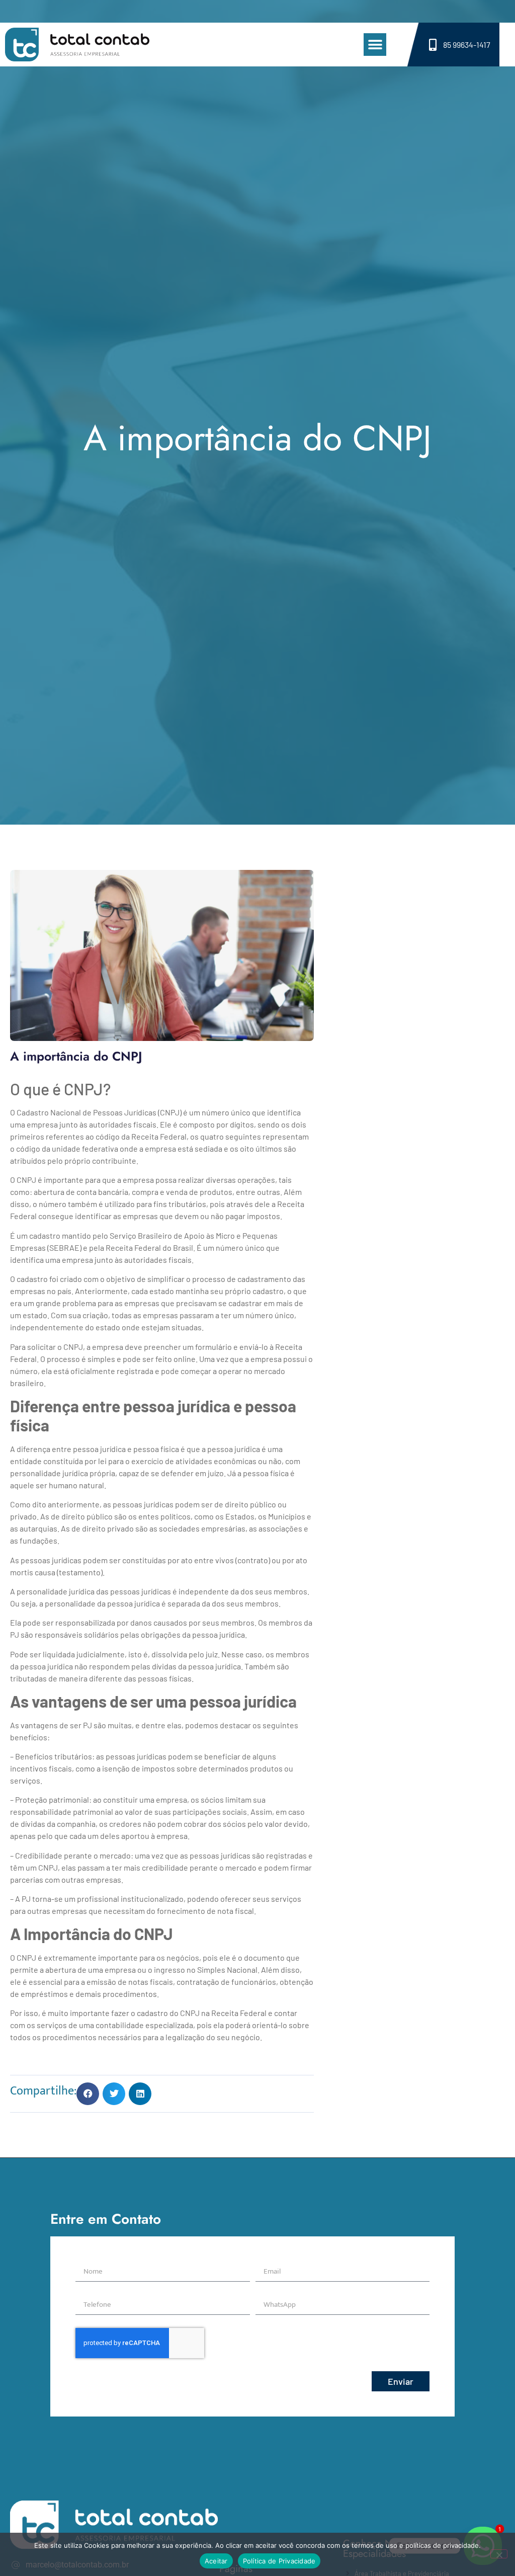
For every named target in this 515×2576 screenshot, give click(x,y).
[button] (375, 45)
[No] (499, 2554)
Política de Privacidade (279, 2561)
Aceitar (216, 2561)
